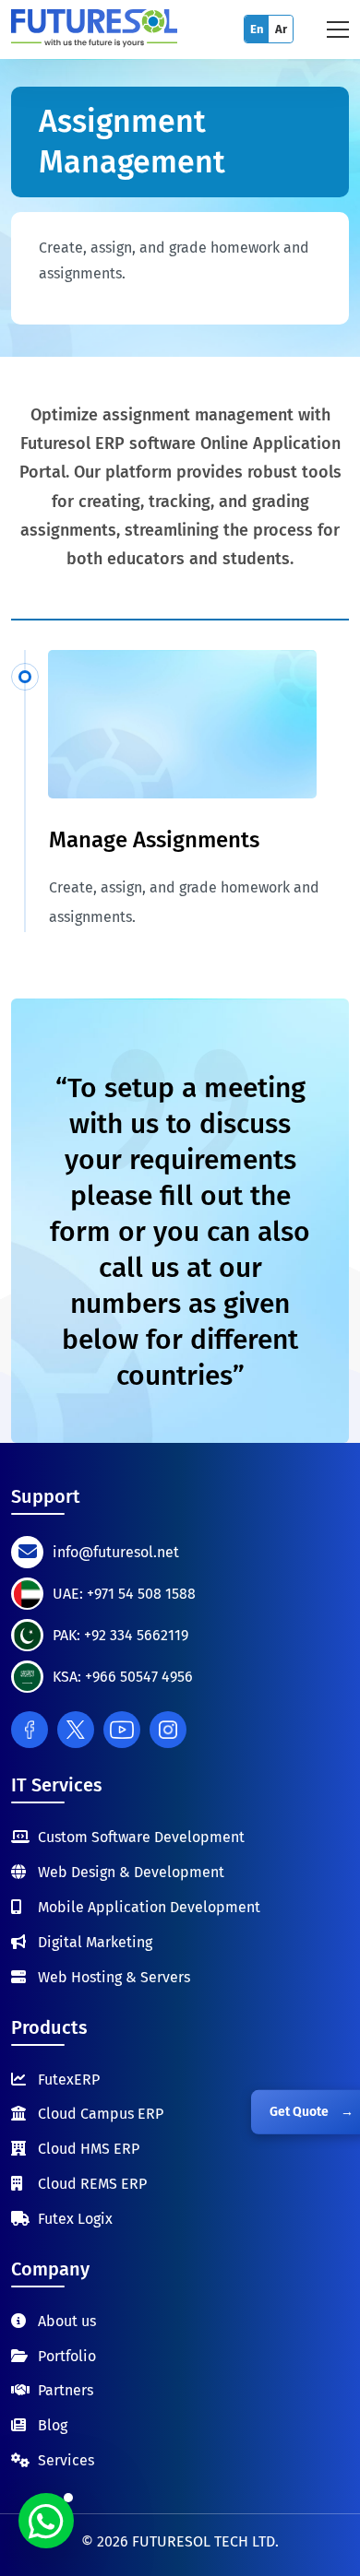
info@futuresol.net (116, 1552)
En (257, 29)
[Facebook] (30, 1730)
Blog (53, 2425)
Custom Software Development (141, 1837)
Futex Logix (75, 2219)
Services (66, 2460)
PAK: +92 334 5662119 (120, 1635)
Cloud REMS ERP (92, 2184)
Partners (66, 2390)
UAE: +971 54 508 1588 (124, 1594)
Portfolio (67, 2356)
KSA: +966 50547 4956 (123, 1677)
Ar (281, 29)
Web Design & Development (131, 1872)
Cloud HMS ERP (89, 2149)
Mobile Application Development (149, 1907)
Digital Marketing (95, 1942)
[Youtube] (122, 1730)
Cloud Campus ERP (101, 2114)
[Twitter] (76, 1730)
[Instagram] (168, 1730)
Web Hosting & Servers (114, 1977)
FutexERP (69, 2080)
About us (67, 2321)
